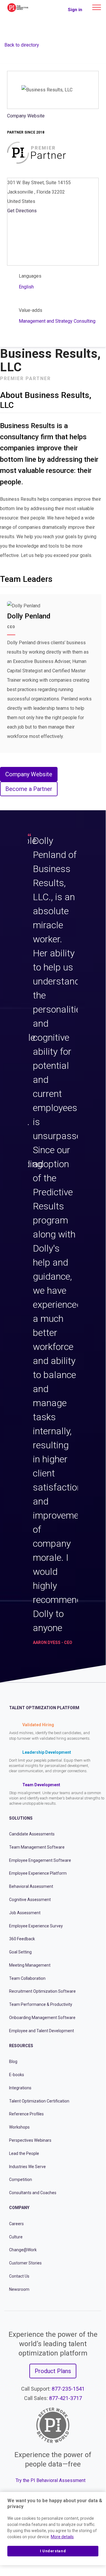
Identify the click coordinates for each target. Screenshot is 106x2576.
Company (19, 2208)
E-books (17, 2075)
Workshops (19, 2127)
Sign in (75, 10)
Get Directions (22, 211)
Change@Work (23, 2250)
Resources (21, 2046)
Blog (13, 2062)
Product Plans (53, 2371)
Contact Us (19, 2276)
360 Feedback (22, 1939)
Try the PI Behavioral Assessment (51, 2480)
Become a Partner (29, 789)
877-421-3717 (65, 2398)
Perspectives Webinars (30, 2140)
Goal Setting (20, 1952)
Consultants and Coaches (33, 2193)
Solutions (21, 1818)
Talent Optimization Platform (44, 1708)
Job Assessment (25, 1913)
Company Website (26, 116)
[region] (53, 2529)
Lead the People (24, 2153)
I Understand (53, 2551)
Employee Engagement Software (40, 1860)
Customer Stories (25, 2263)
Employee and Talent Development (42, 2031)
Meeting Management (30, 1965)
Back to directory (22, 45)
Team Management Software (37, 1847)
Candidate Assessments (32, 1834)
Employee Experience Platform (38, 1873)
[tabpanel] (53, 1242)
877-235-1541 (68, 2389)
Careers (16, 2224)
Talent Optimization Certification (39, 2101)
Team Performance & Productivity (41, 2004)
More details (62, 2537)
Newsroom (19, 2289)
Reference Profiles (26, 2114)
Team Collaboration (27, 1978)
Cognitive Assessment (30, 1900)
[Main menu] (97, 7)
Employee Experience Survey (36, 1926)
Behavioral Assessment (31, 1886)
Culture (16, 2237)
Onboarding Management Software (42, 2018)
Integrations (20, 2088)
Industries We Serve (27, 2167)
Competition (21, 2180)
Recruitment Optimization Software (42, 1991)
